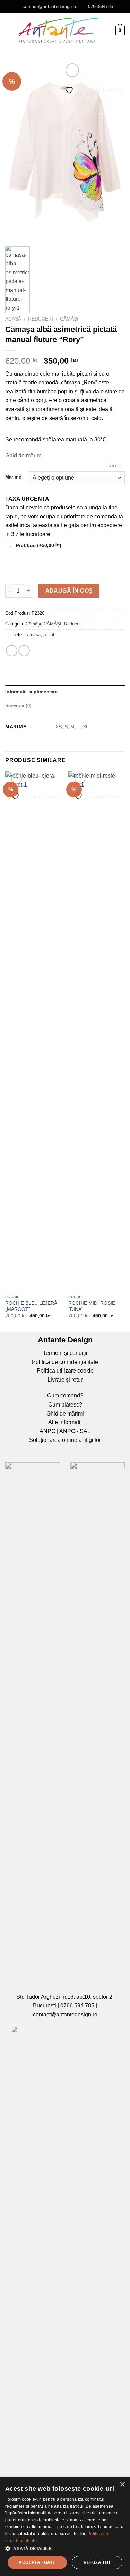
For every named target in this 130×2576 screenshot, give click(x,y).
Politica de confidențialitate (65, 1362)
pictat (49, 635)
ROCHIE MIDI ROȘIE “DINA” (92, 1306)
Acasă (13, 319)
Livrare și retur (65, 1380)
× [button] (122, 2485)
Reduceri (41, 319)
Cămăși (69, 319)
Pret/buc (38, 545)
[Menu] (9, 30)
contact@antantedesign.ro (65, 2014)
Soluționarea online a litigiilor (65, 1440)
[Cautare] (107, 30)
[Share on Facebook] (12, 651)
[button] (65, 2548)
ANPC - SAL (75, 1431)
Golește (116, 466)
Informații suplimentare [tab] (31, 692)
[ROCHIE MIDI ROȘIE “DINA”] (97, 1031)
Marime (13, 477)
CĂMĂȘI (53, 624)
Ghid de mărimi (24, 455)
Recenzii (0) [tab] (18, 706)
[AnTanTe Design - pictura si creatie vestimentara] (59, 30)
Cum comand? (65, 1396)
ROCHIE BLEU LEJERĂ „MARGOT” (31, 1306)
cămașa (33, 635)
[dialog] (65, 2527)
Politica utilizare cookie (65, 1371)
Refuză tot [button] (97, 2562)
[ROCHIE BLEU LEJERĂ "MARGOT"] (33, 1031)
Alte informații (65, 1422)
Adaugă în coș (69, 591)
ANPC (47, 1431)
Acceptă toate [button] (37, 2562)
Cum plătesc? (65, 1405)
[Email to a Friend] (24, 651)
